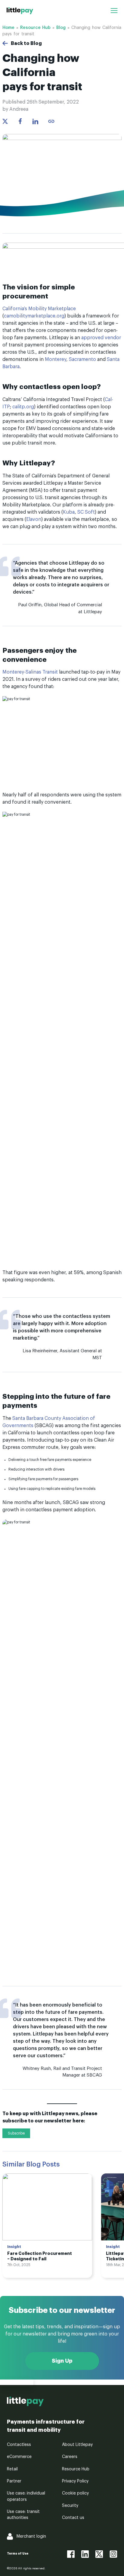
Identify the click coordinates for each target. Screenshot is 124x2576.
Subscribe (16, 2133)
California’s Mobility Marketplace (39, 309)
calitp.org (23, 407)
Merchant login (31, 2536)
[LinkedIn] (85, 2554)
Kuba (69, 512)
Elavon (34, 519)
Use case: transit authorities (23, 2515)
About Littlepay (77, 2445)
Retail (12, 2469)
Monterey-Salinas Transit (30, 672)
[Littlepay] (20, 11)
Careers (70, 2457)
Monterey (56, 359)
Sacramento (82, 359)
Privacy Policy (75, 2481)
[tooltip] (51, 121)
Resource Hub (35, 28)
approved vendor (101, 338)
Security (70, 2506)
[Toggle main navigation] (114, 11)
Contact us (73, 2518)
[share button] (5, 121)
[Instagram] (113, 2554)
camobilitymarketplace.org (34, 316)
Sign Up (62, 2361)
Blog (61, 28)
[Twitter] (99, 2554)
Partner (14, 2481)
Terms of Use (18, 2554)
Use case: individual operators (26, 2496)
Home (8, 28)
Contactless (19, 2445)
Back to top (17, 2382)
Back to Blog (26, 43)
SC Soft (86, 512)
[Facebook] (71, 2554)
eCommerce (19, 2457)
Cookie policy (75, 2493)
